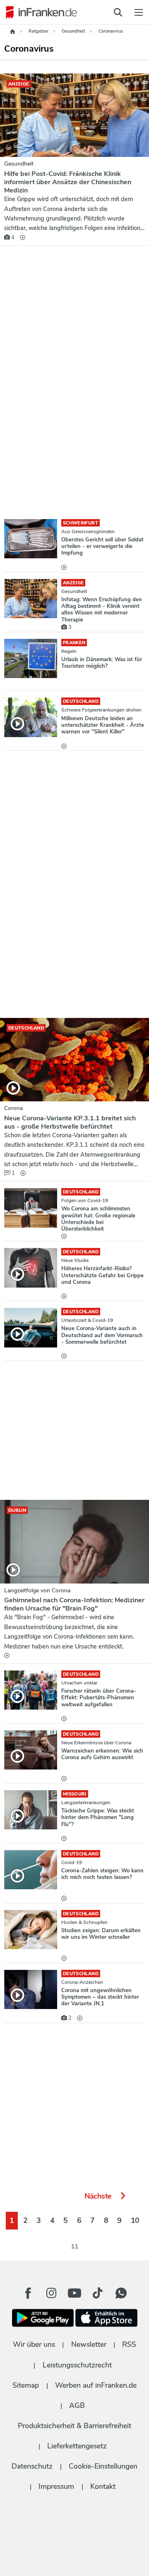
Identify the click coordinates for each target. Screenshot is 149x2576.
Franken (74, 643)
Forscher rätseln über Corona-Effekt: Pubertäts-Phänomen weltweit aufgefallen (99, 1698)
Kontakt (103, 2486)
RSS (129, 2344)
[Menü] (139, 12)
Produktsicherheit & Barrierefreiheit (74, 2426)
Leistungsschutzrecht (77, 2365)
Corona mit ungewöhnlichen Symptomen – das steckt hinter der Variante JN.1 (100, 1997)
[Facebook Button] (28, 2293)
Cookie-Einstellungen (103, 2466)
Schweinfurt (81, 523)
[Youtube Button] (74, 2293)
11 (75, 2246)
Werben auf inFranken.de (96, 2385)
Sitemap (26, 2385)
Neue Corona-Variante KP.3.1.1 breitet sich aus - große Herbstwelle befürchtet (70, 1122)
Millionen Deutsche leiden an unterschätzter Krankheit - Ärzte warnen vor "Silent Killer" (103, 725)
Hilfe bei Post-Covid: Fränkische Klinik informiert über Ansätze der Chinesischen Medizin (68, 182)
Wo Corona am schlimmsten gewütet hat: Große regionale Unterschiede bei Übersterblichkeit (98, 1219)
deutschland (81, 701)
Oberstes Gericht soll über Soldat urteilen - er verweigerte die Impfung (102, 547)
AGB (77, 2405)
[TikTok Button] (98, 2293)
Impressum (56, 2486)
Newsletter (89, 2344)
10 (135, 2220)
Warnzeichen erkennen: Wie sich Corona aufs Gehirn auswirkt (102, 1754)
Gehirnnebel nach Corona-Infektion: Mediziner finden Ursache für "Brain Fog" (74, 1604)
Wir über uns (34, 2344)
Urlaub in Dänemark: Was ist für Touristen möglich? (102, 663)
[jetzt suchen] (118, 12)
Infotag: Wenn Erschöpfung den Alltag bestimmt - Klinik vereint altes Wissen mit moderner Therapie (102, 610)
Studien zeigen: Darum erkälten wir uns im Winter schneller (101, 1934)
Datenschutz (32, 2466)
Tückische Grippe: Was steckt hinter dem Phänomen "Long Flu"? (98, 1818)
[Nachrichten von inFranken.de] (39, 12)
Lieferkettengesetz (77, 2446)
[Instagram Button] (51, 2295)
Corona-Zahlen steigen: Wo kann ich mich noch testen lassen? (102, 1874)
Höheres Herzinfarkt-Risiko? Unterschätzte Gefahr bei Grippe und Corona (102, 1275)
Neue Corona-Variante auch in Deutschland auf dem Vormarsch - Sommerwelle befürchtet (102, 1335)
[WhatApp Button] (121, 2293)
